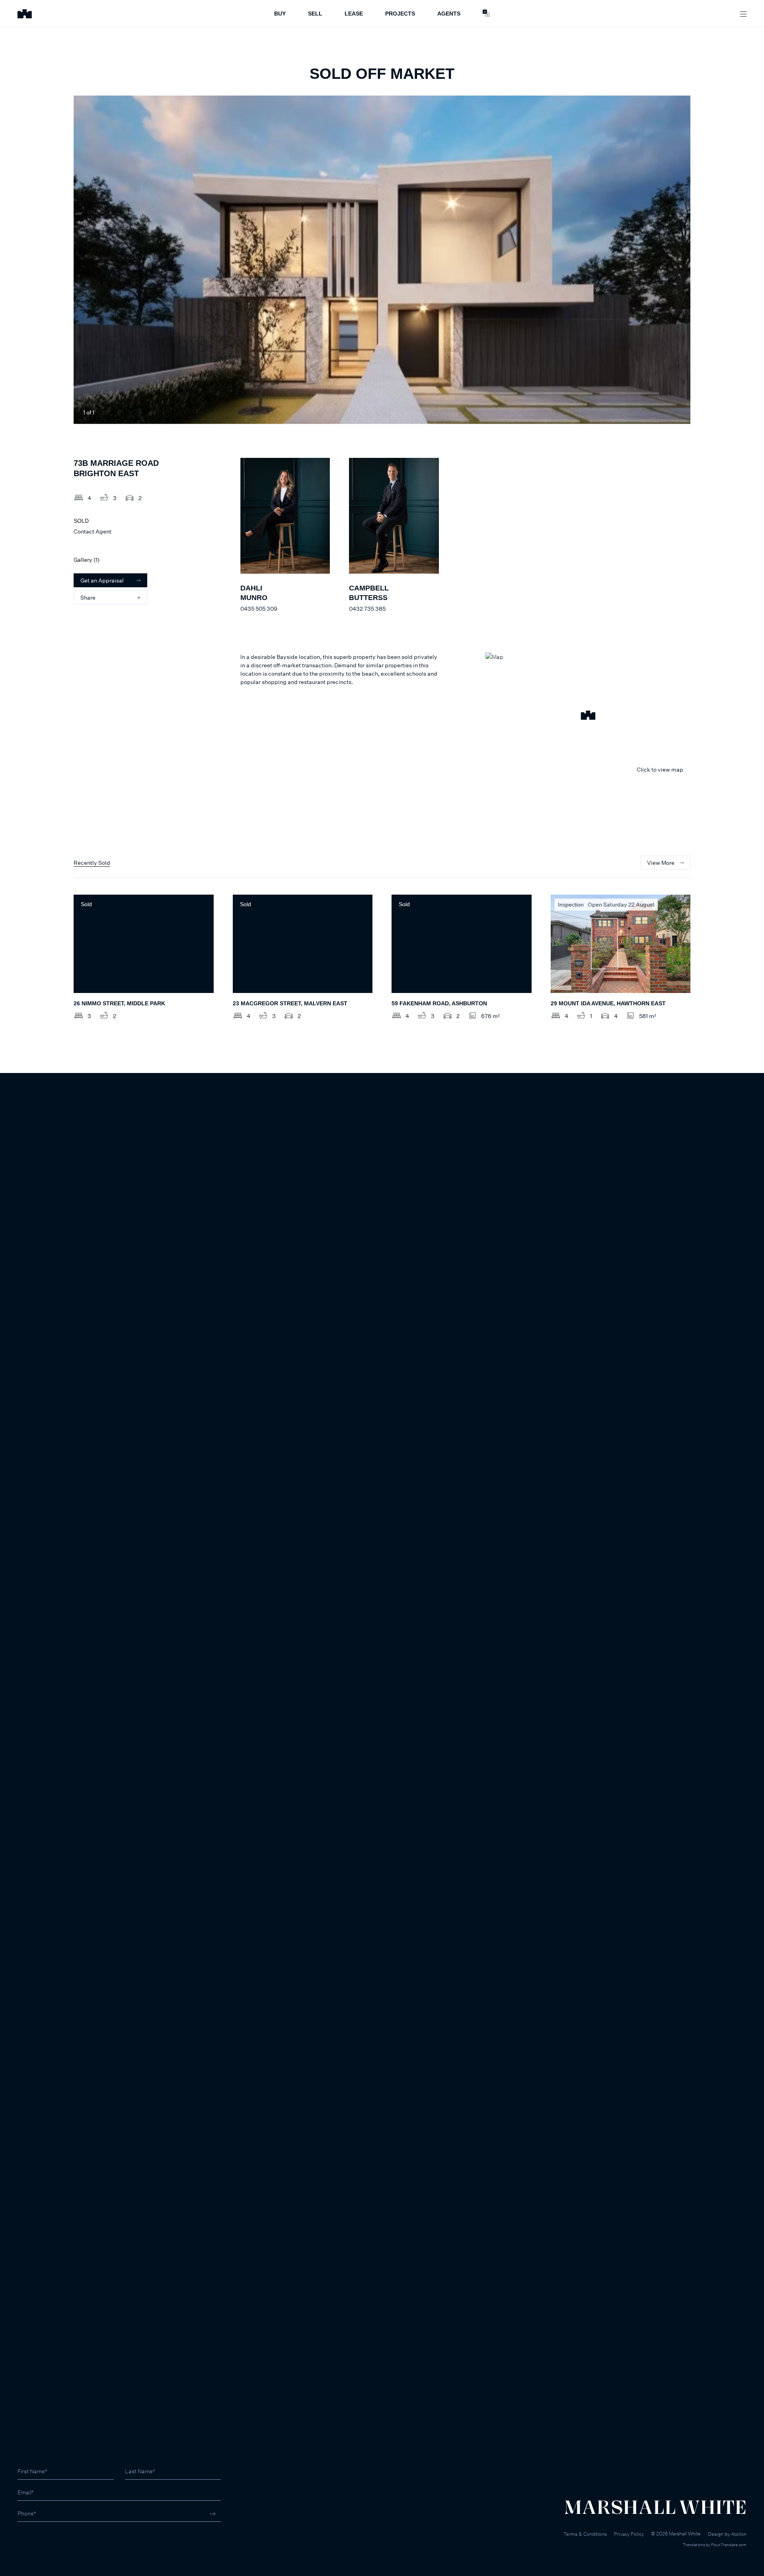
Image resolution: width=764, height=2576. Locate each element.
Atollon (739, 2534)
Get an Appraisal (102, 580)
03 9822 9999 (36, 2536)
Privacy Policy (629, 2534)
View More (661, 863)
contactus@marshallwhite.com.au (60, 2544)
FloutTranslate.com (729, 2545)
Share (88, 597)
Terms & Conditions (585, 2534)
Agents (449, 14)
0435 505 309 (259, 609)
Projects (400, 14)
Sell (315, 14)
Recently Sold (92, 863)
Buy (280, 14)
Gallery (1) (87, 560)
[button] (588, 716)
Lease (354, 14)
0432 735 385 (367, 609)
